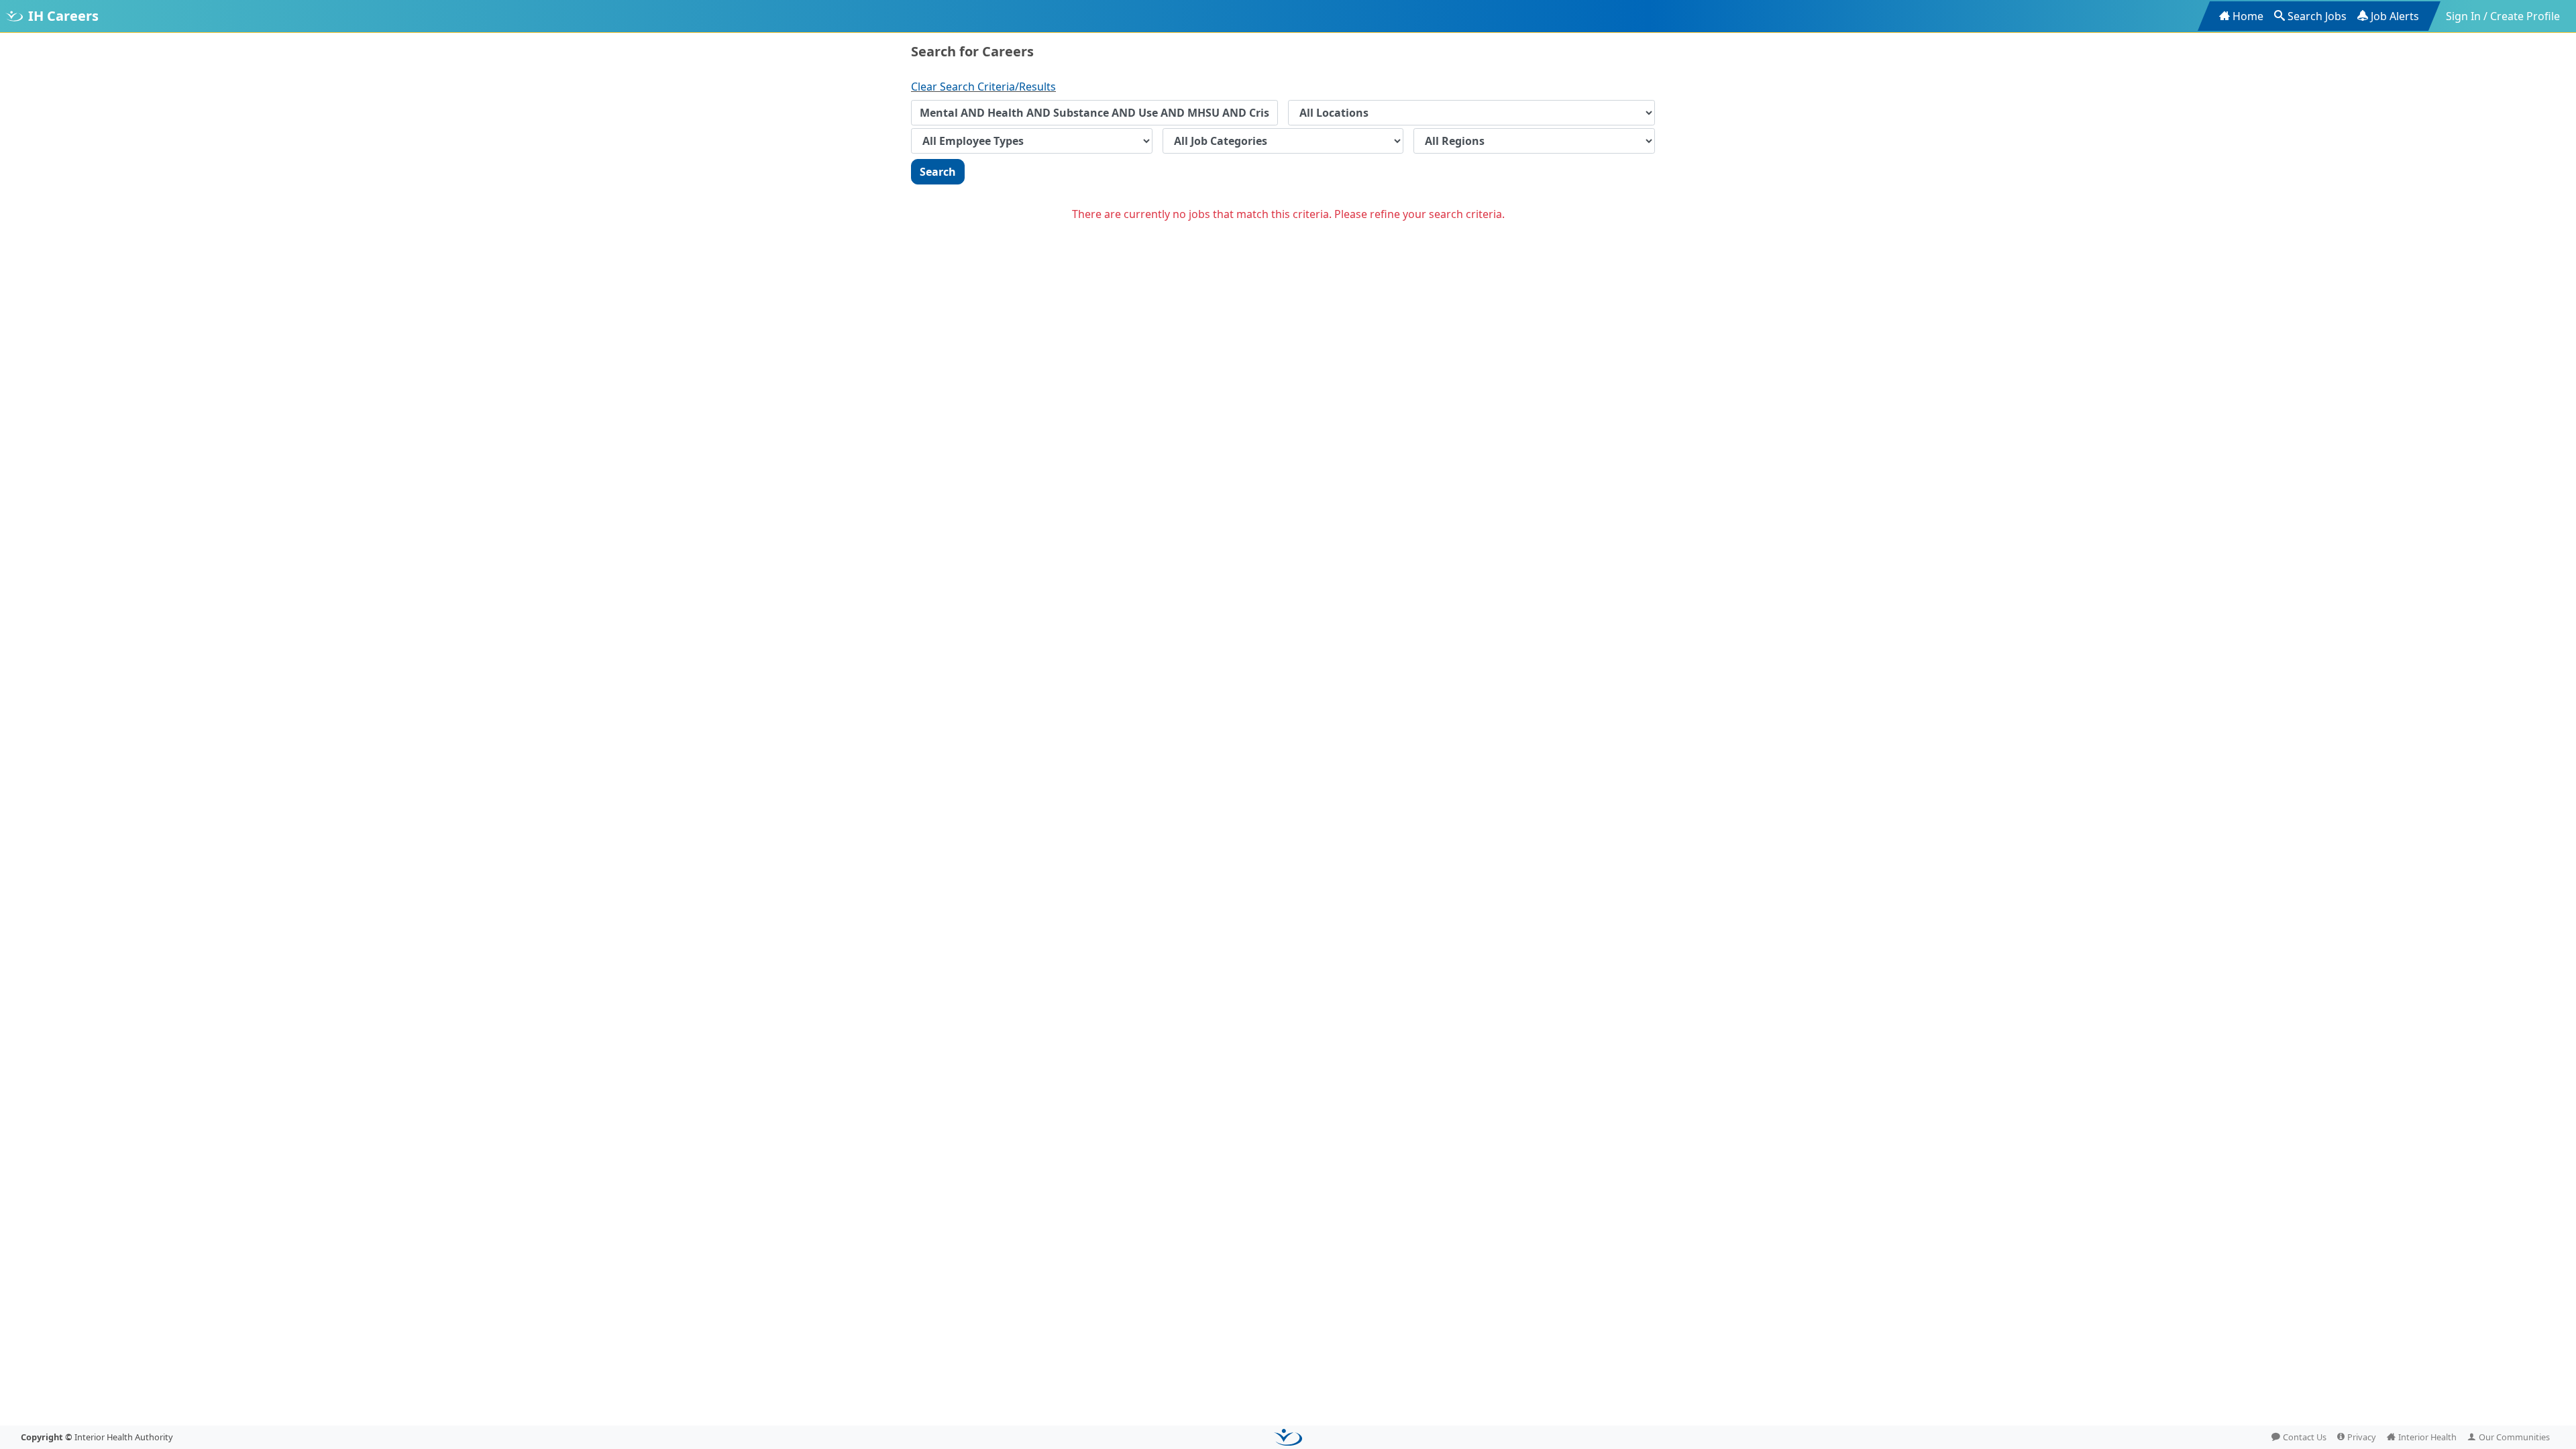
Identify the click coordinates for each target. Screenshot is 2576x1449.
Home (2248, 16)
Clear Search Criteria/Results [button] (983, 87)
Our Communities (2514, 1437)
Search (938, 172)
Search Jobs (2317, 16)
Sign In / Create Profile (2503, 16)
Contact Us (2305, 1437)
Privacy (2362, 1437)
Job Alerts (2395, 16)
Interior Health (2427, 1437)
